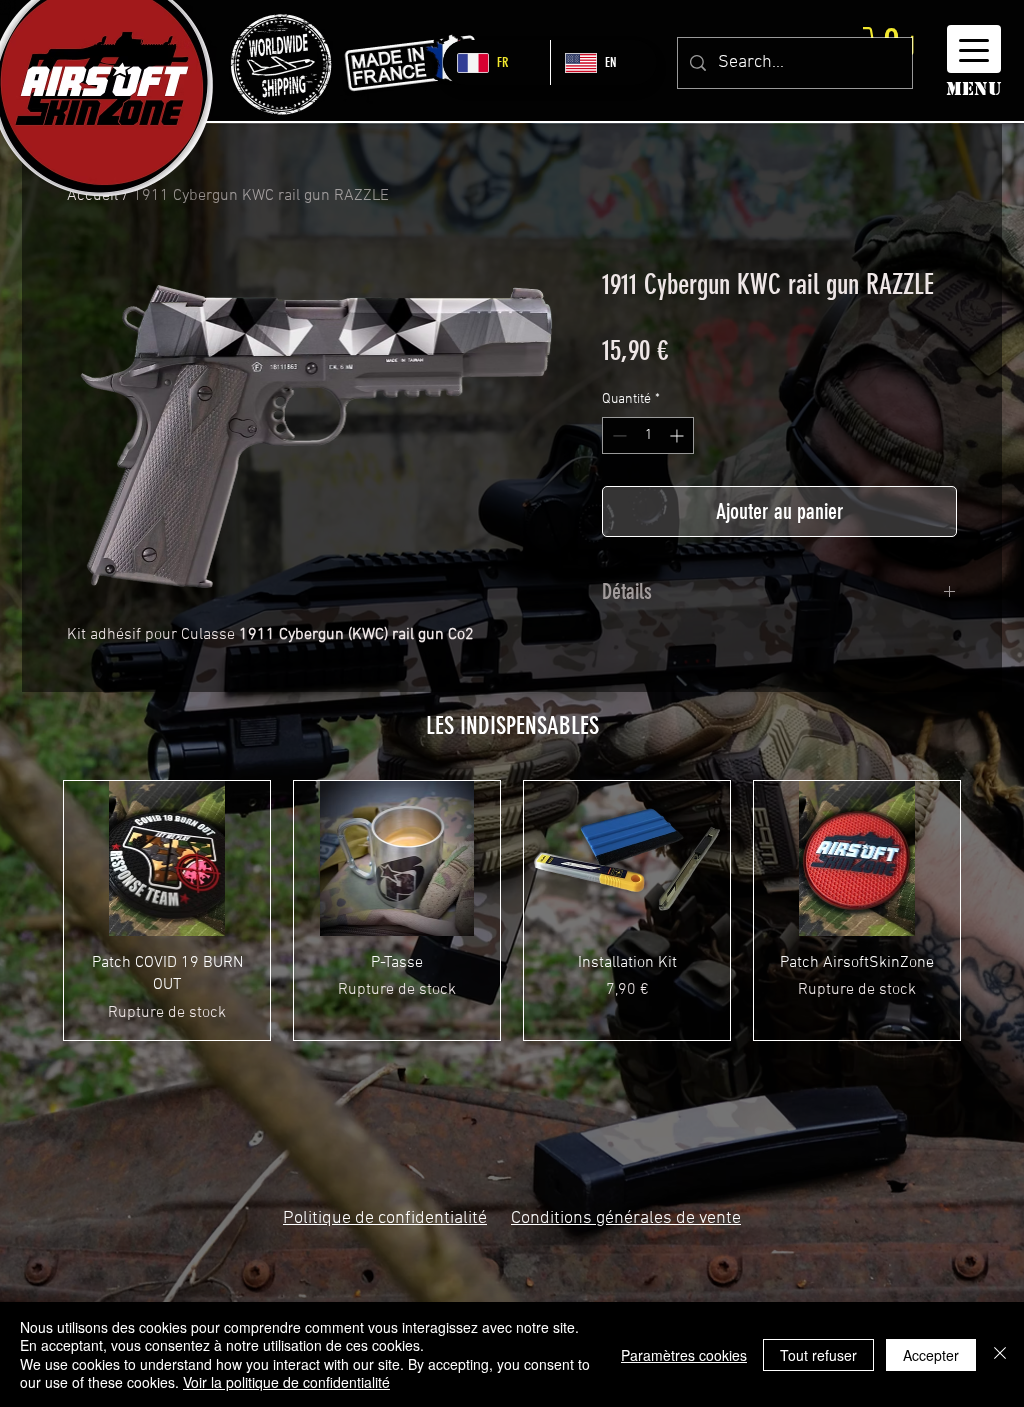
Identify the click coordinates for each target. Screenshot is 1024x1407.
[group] (512, 910)
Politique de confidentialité (385, 1218)
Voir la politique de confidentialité (286, 1382)
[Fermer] (1000, 1354)
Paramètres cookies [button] (684, 1355)
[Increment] (678, 435)
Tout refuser (818, 1355)
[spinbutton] (648, 435)
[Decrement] (617, 435)
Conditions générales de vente (626, 1218)
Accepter (931, 1355)
